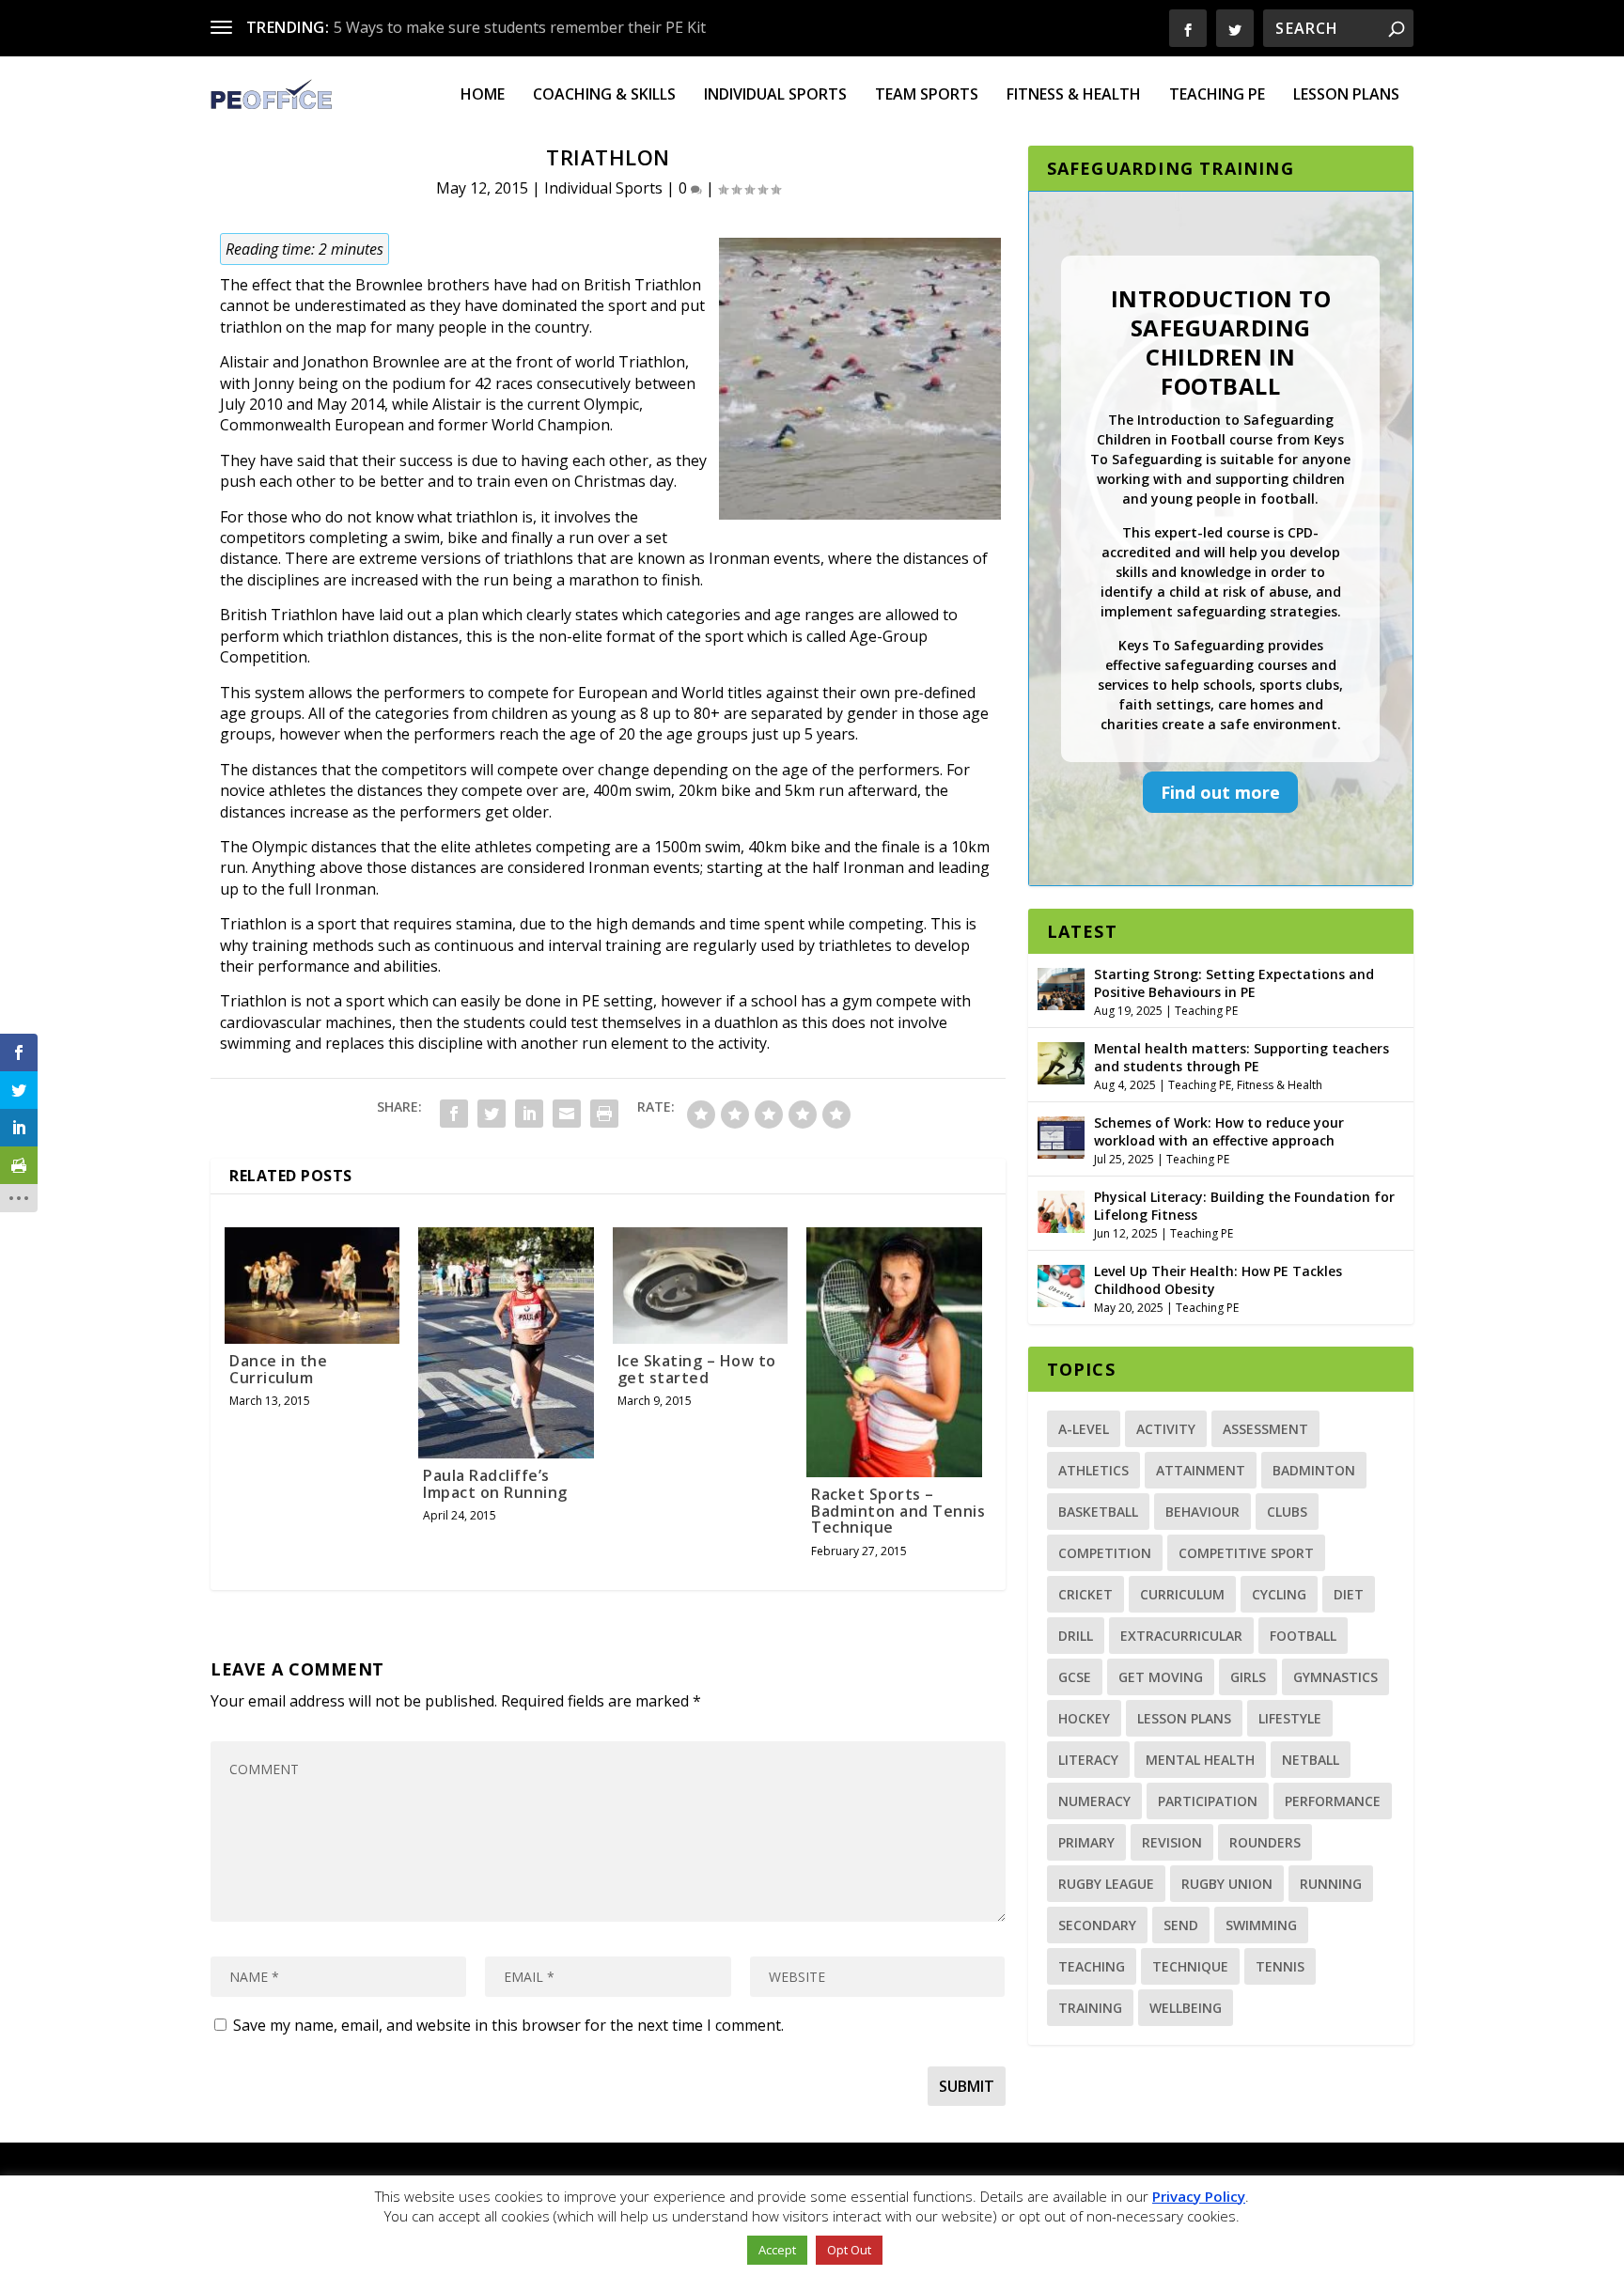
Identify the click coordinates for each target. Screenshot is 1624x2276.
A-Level (1084, 1429)
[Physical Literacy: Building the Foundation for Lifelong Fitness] (1061, 1209)
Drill (1076, 1636)
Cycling (1279, 1594)
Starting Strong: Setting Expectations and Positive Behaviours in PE (1234, 982)
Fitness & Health (1074, 95)
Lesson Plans (1346, 95)
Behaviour (1202, 1512)
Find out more (1220, 792)
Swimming (1261, 1925)
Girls (1248, 1677)
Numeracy (1094, 1801)
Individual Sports (775, 95)
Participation (1208, 1801)
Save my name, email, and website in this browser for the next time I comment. (508, 2025)
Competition (1105, 1553)
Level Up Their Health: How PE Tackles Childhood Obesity (1218, 1279)
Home (483, 95)
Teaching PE (1217, 95)
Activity (1166, 1429)
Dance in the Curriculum (278, 1369)
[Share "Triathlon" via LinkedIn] (529, 1114)
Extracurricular (1181, 1636)
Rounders (1265, 1842)
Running (1331, 1884)
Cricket (1085, 1594)
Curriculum (1182, 1594)
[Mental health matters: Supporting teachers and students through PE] (1061, 1061)
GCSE (1075, 1677)
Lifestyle (1290, 1718)
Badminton (1314, 1470)
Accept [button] (777, 2250)
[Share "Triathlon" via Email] (567, 1114)
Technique (1190, 1966)
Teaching (1092, 1966)
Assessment (1265, 1429)
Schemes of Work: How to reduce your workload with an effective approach (1219, 1131)
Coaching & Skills (604, 95)
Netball (1311, 1760)
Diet (1349, 1594)
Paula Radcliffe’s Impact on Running (495, 1484)
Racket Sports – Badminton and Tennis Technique (898, 1511)
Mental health (1200, 1760)
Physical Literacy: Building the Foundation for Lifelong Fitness (1244, 1205)
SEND (1181, 1925)
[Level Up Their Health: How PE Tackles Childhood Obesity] (1061, 1284)
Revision (1172, 1842)
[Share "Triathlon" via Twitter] (492, 1114)
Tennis (1280, 1966)
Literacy (1088, 1760)
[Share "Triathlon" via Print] (604, 1114)
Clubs (1287, 1512)
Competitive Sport (1246, 1553)
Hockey (1084, 1718)
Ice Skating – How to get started (697, 1369)
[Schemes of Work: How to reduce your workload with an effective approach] (1061, 1135)
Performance (1333, 1801)
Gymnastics (1335, 1677)
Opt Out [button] (849, 2250)
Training (1090, 2008)
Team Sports (927, 95)
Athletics (1093, 1470)
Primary (1086, 1842)
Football (1303, 1636)
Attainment (1201, 1470)
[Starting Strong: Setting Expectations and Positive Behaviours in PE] (1061, 987)
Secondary (1097, 1925)
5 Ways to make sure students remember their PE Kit (520, 27)
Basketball (1098, 1512)
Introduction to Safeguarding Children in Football (1221, 343)
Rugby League (1106, 1884)
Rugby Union (1227, 1884)
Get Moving (1161, 1677)
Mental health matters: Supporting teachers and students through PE (1241, 1057)
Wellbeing (1186, 2008)
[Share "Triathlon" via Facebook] (454, 1114)
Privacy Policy (1199, 2196)
